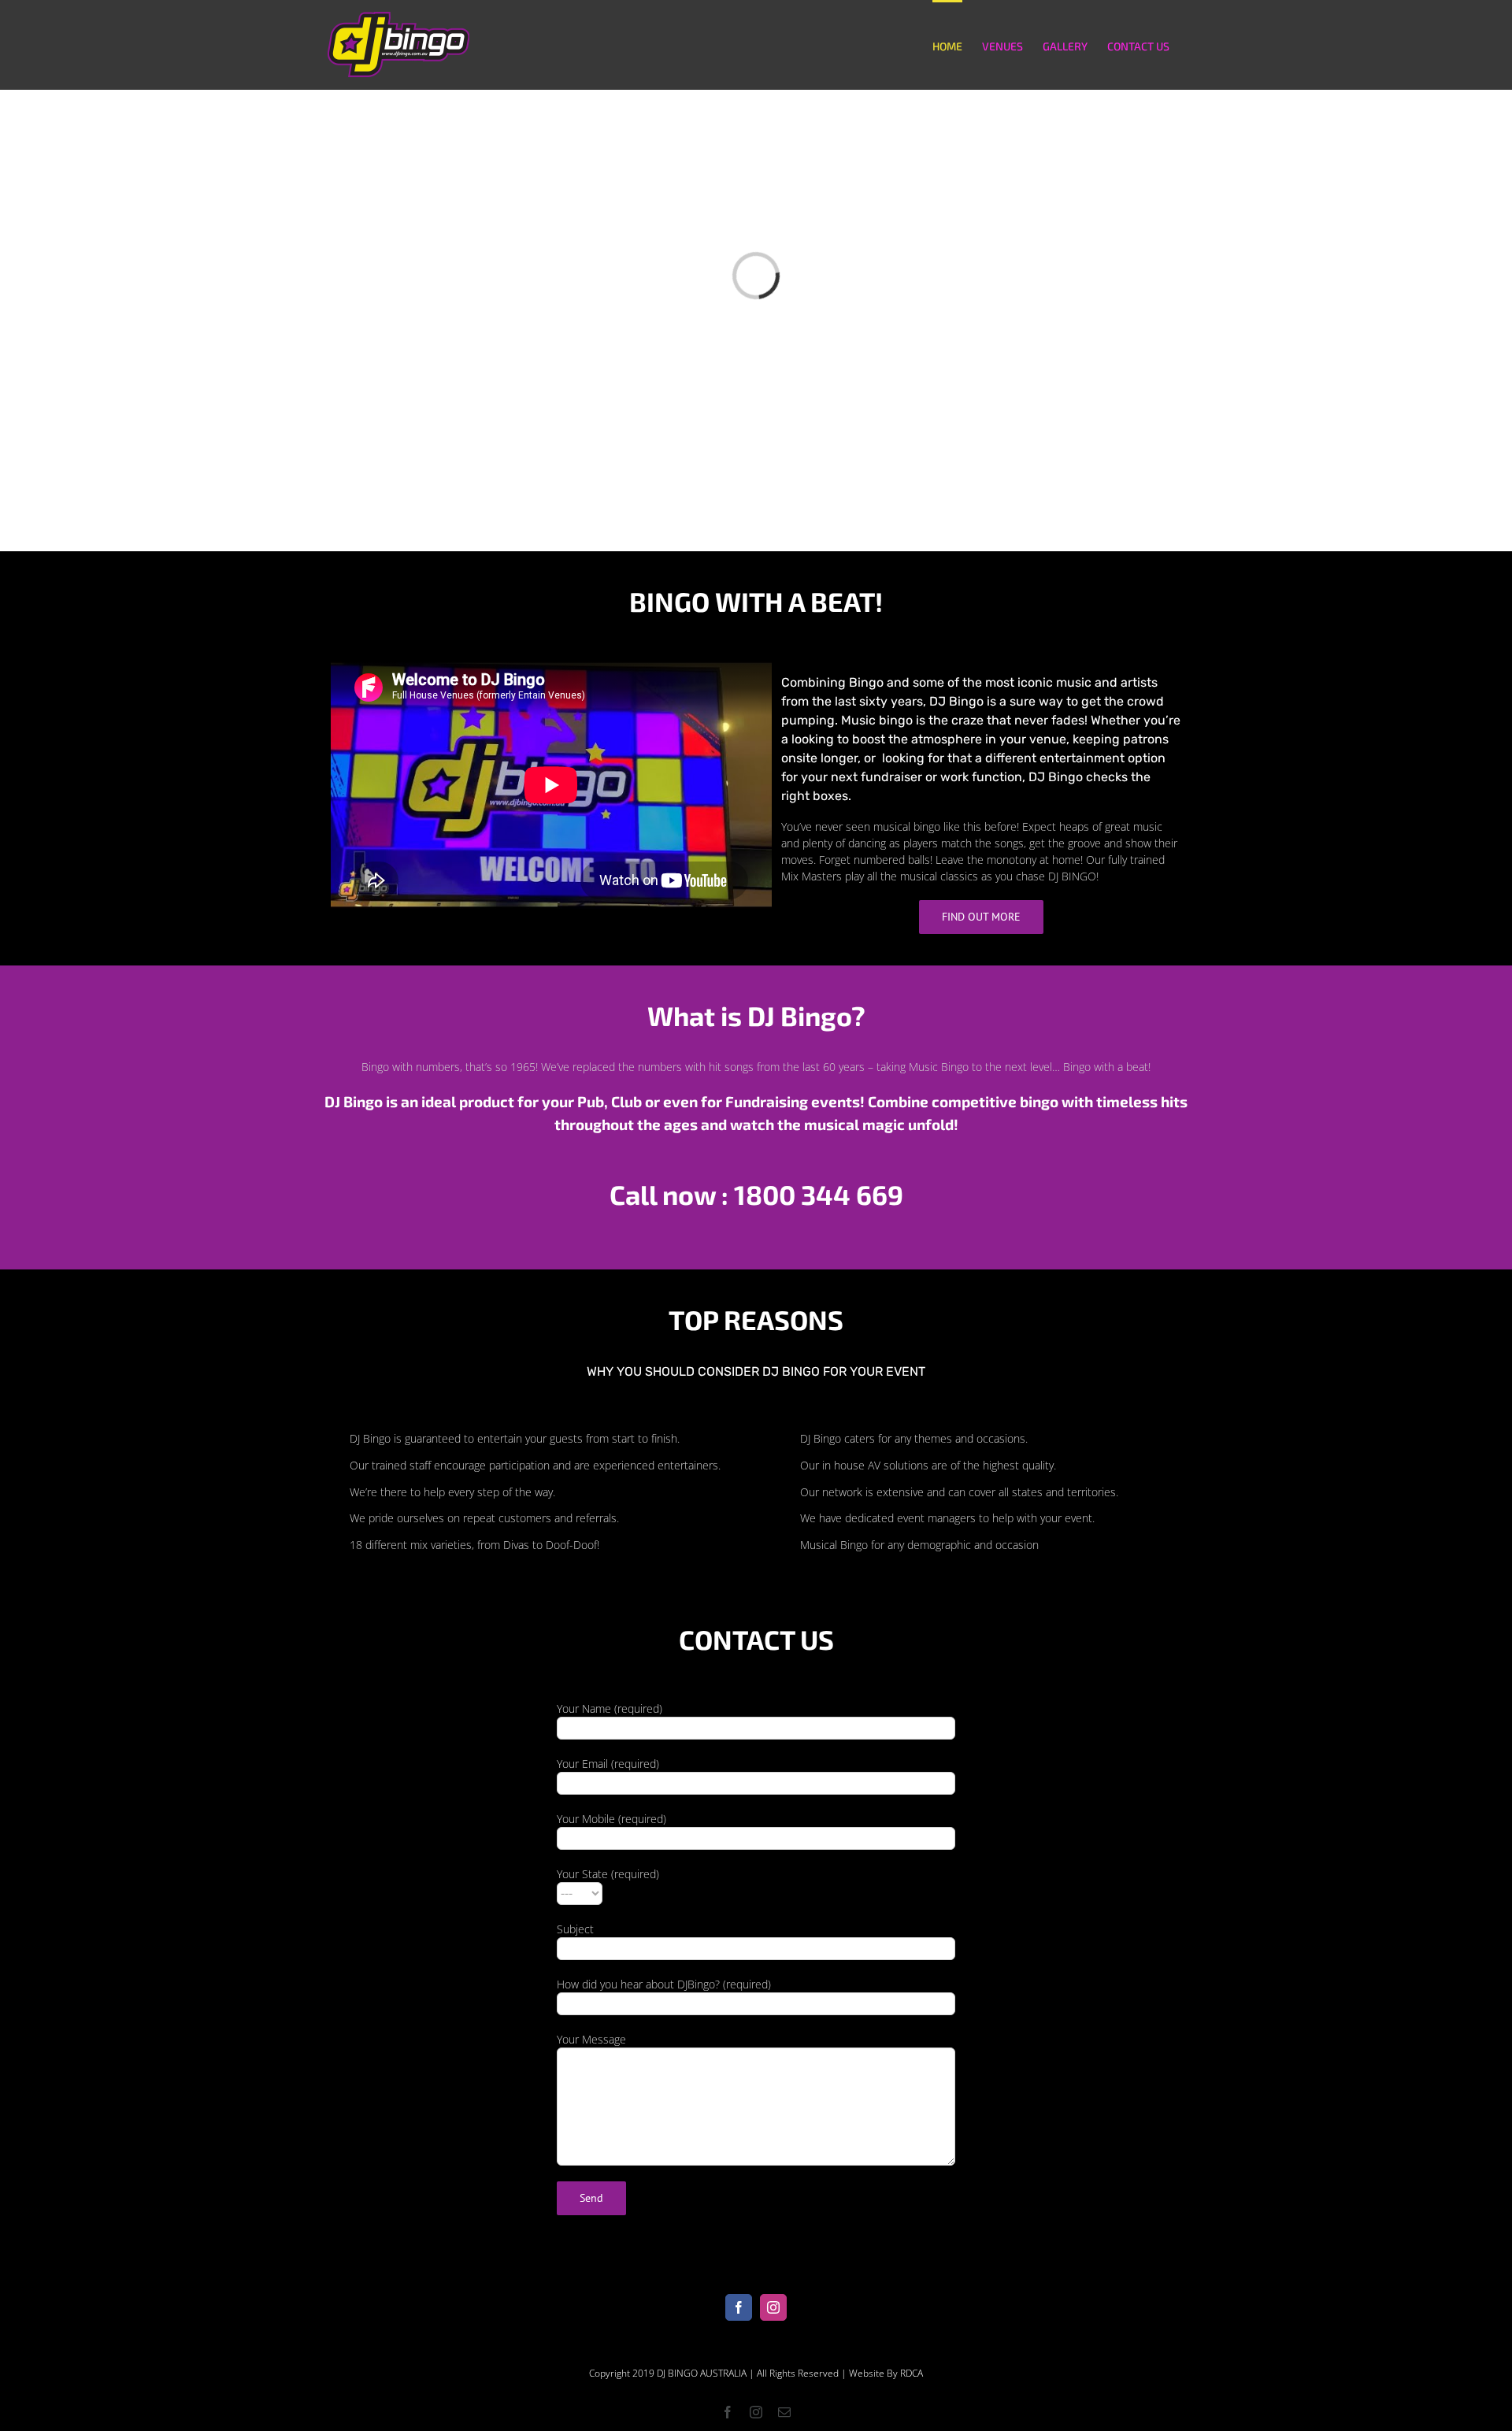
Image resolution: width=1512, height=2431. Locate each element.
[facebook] (739, 2307)
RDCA (912, 2373)
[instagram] (773, 2307)
